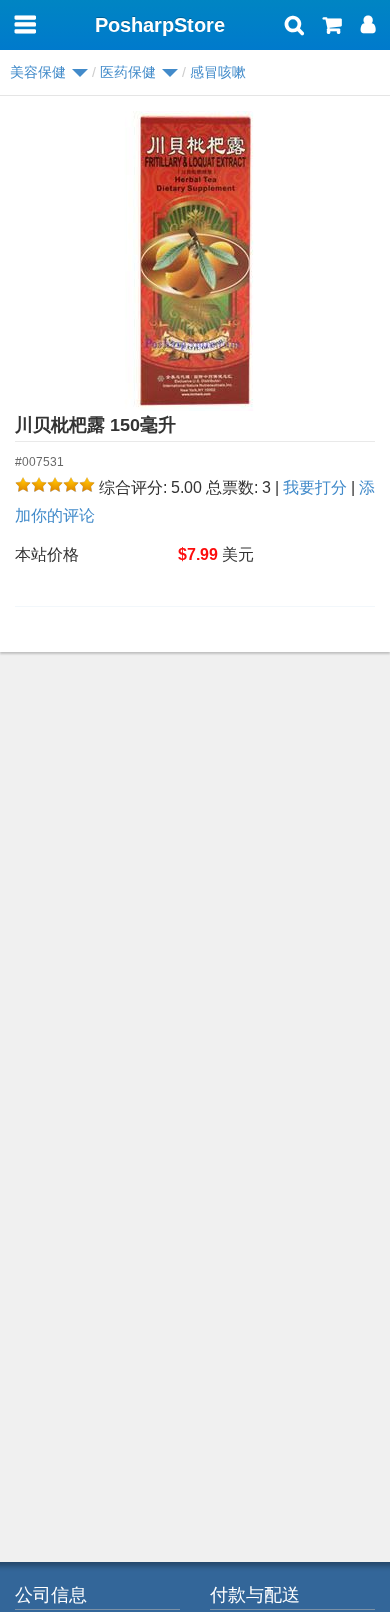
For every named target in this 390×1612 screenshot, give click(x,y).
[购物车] (332, 27)
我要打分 (315, 487)
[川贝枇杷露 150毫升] (195, 261)
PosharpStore (160, 25)
